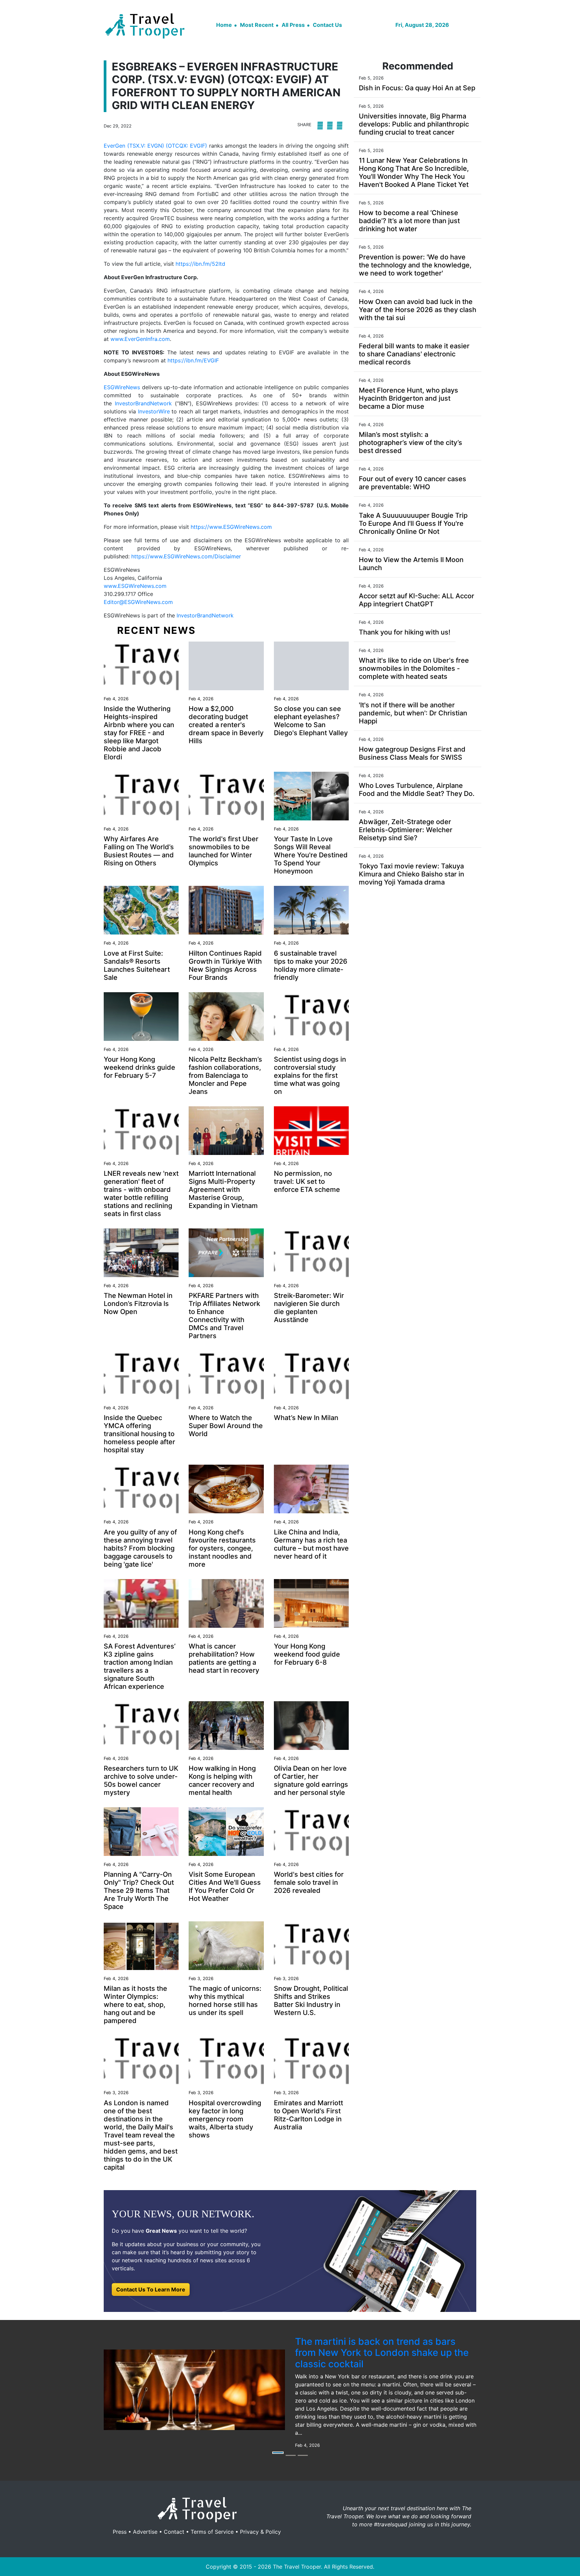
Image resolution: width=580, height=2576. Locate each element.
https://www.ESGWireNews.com (231, 527)
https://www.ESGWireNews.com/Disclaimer (186, 556)
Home (224, 25)
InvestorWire (154, 411)
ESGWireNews (122, 387)
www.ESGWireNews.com (135, 586)
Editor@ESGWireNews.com (138, 602)
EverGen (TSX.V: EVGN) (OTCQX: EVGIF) (155, 146)
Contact (174, 2532)
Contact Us (327, 25)
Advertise (145, 2532)
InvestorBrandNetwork (143, 403)
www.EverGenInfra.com (140, 339)
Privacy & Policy (260, 2532)
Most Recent (257, 25)
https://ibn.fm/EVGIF (193, 360)
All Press (293, 25)
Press (120, 2532)
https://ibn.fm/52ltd (200, 264)
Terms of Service (212, 2532)
